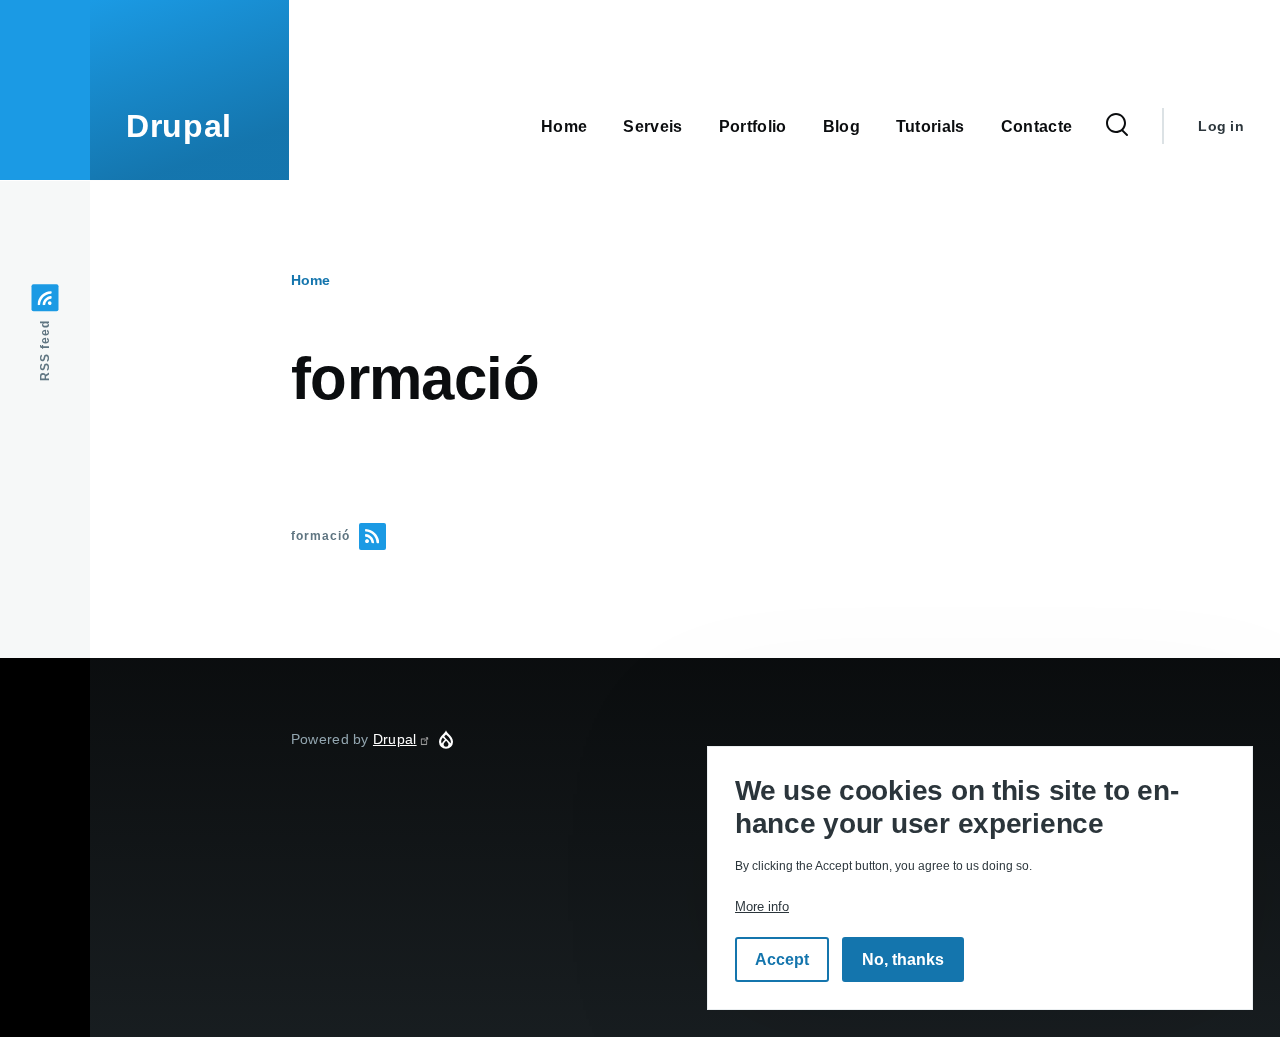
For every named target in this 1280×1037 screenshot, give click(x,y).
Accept (782, 959)
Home (310, 280)
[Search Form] (1117, 126)
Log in (1221, 126)
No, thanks (903, 959)
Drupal (179, 126)
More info (762, 906)
